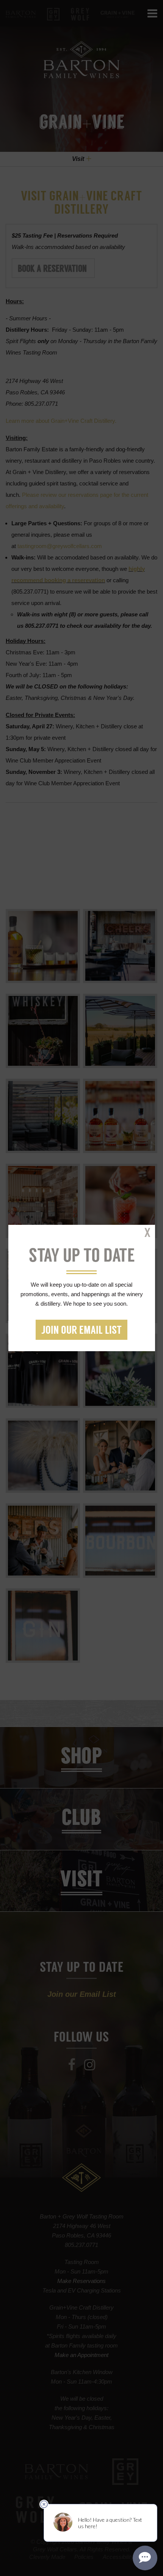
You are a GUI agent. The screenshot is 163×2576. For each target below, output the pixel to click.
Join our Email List (81, 1331)
